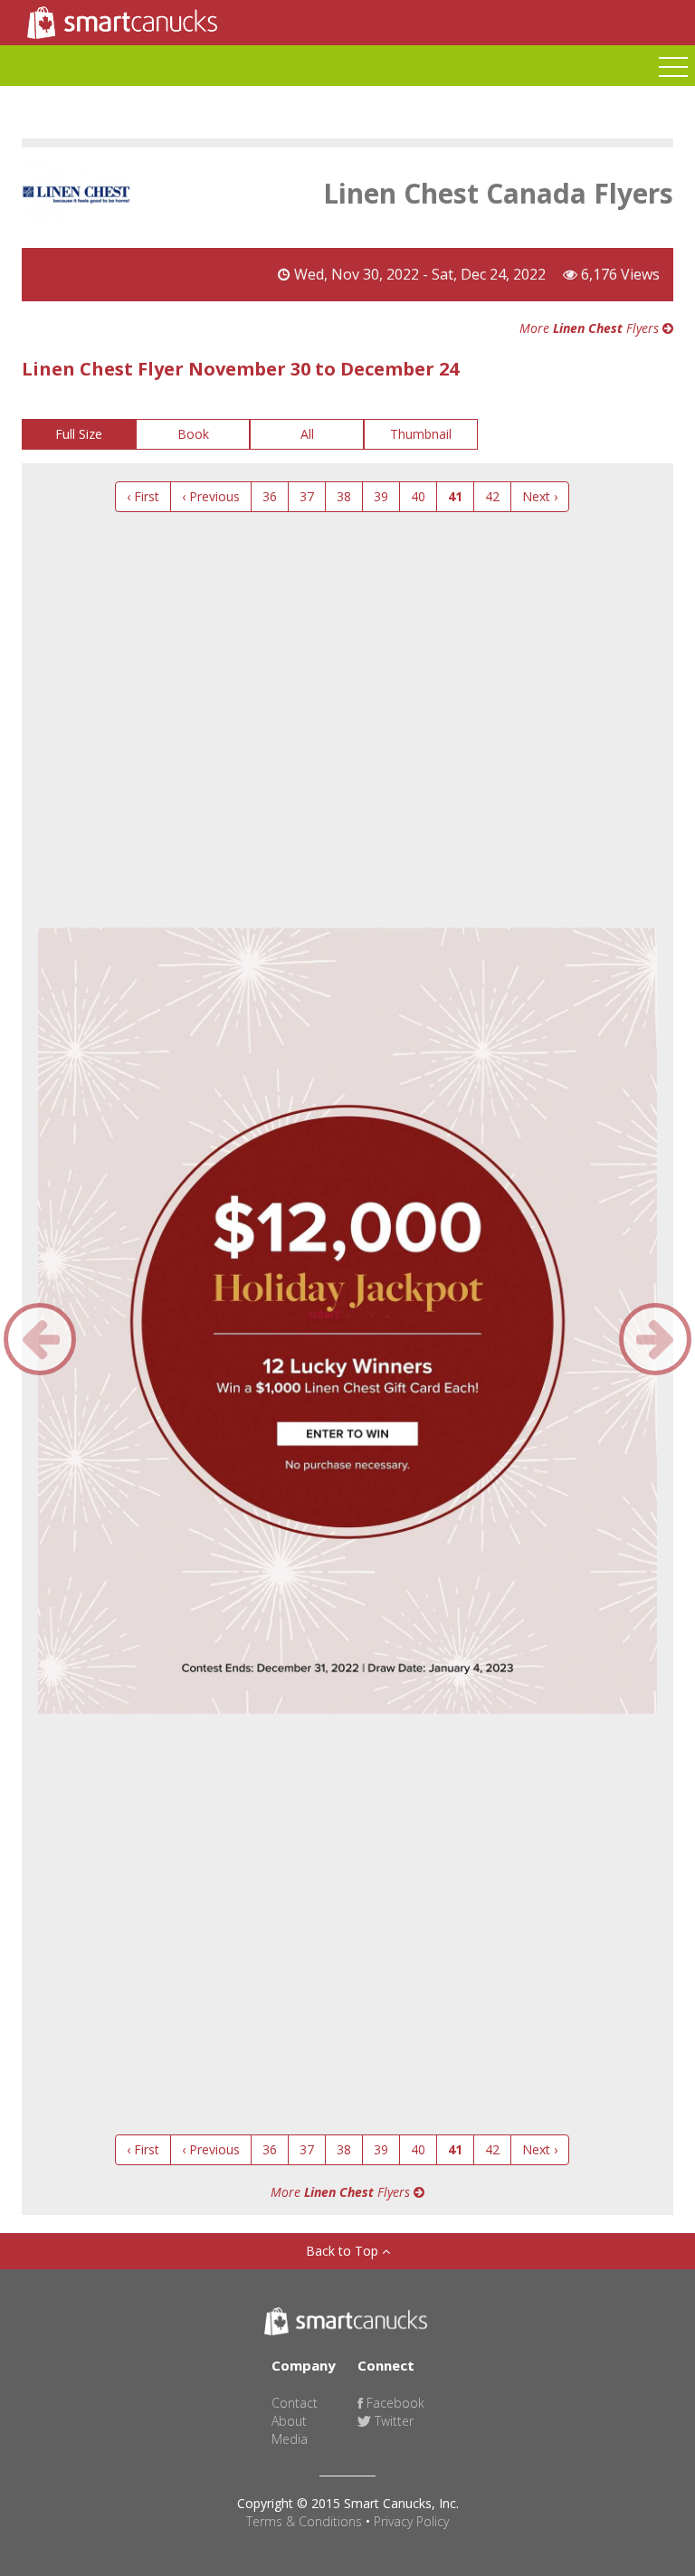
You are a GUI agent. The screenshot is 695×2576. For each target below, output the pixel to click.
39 (381, 496)
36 (270, 496)
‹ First (143, 496)
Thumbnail (421, 434)
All (307, 434)
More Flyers (591, 328)
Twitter (392, 2421)
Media (290, 2439)
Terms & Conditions (304, 2521)
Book (193, 434)
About (289, 2421)
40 (418, 496)
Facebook (394, 2403)
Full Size (79, 434)
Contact (295, 2403)
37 (307, 496)
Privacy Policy (411, 2521)
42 (492, 496)
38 (344, 496)
